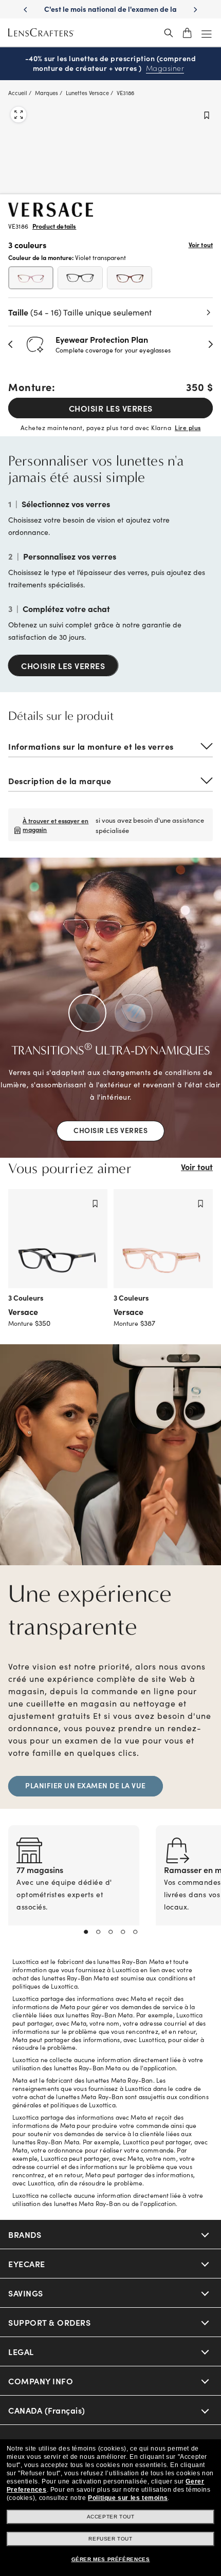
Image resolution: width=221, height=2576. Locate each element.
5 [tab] (135, 1932)
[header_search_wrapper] (169, 33)
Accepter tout (111, 2517)
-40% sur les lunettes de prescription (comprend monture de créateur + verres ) (111, 63)
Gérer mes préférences (111, 2559)
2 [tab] (98, 1932)
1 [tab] (86, 1932)
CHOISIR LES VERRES (111, 408)
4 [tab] (123, 1932)
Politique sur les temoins (128, 2498)
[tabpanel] (74, 1888)
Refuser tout (110, 2539)
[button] (11, 344)
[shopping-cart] (187, 33)
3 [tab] (110, 1932)
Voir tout (201, 245)
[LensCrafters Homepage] (41, 33)
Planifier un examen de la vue (86, 1785)
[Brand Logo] (51, 213)
